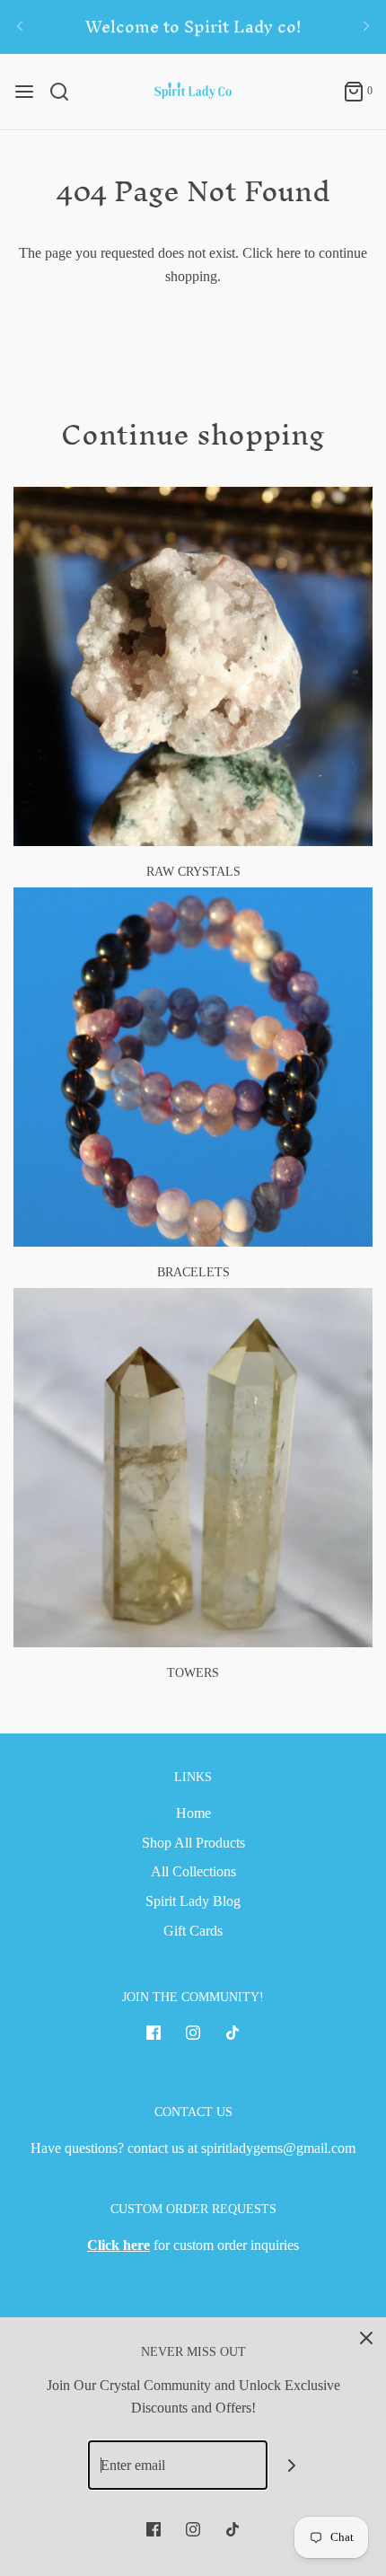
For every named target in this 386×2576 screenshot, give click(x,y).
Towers (193, 1673)
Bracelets (193, 1272)
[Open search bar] (66, 92)
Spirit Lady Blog (193, 1901)
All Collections (193, 1871)
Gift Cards (193, 1931)
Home (193, 1813)
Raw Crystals (193, 872)
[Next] (366, 27)
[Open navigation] (24, 92)
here (289, 253)
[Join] (292, 2465)
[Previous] (20, 27)
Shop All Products (193, 1843)
